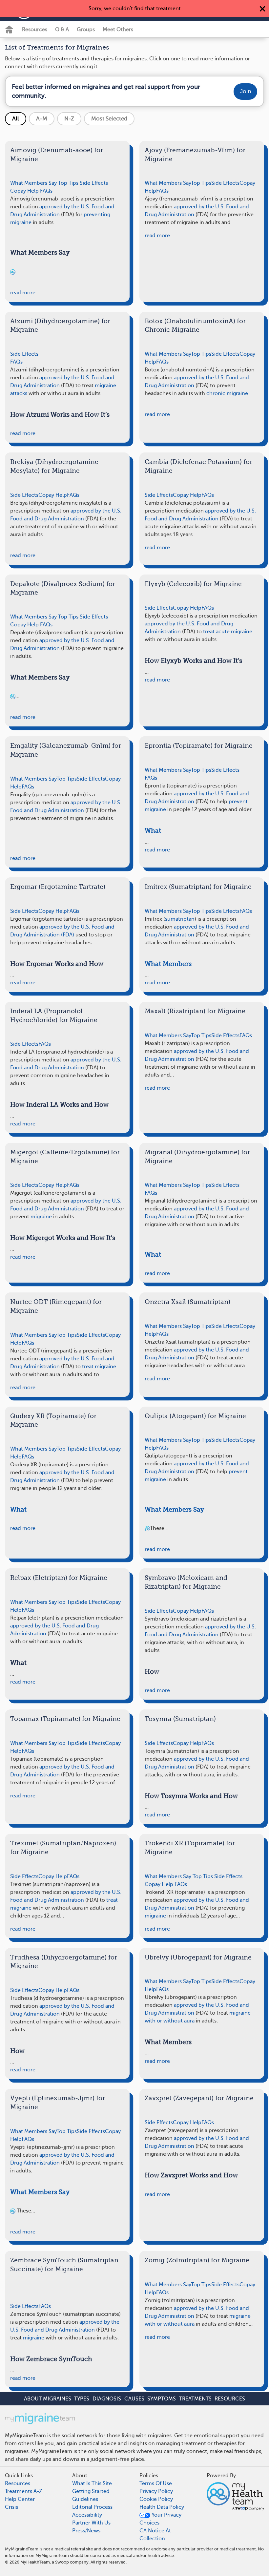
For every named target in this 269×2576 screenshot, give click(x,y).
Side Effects (94, 183)
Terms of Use (156, 2483)
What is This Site (92, 2483)
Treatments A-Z (24, 2491)
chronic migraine (227, 393)
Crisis (11, 2507)
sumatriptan (180, 919)
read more (23, 293)
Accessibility (87, 2515)
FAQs (46, 191)
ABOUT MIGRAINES (48, 2399)
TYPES (82, 2399)
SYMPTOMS (162, 2399)
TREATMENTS (195, 2399)
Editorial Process (92, 2507)
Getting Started (91, 2491)
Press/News (86, 2531)
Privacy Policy (156, 2491)
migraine (41, 1217)
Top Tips (68, 183)
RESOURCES (230, 2399)
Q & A (62, 30)
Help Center (20, 2499)
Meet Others (118, 30)
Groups (86, 30)
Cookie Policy (156, 2499)
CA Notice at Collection (155, 2535)
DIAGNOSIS (107, 2399)
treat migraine (99, 1367)
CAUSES (134, 2399)
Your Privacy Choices (160, 2519)
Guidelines (85, 2499)
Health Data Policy (162, 2507)
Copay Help (24, 191)
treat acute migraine (228, 632)
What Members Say (33, 183)
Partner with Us (91, 2523)
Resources (35, 30)
